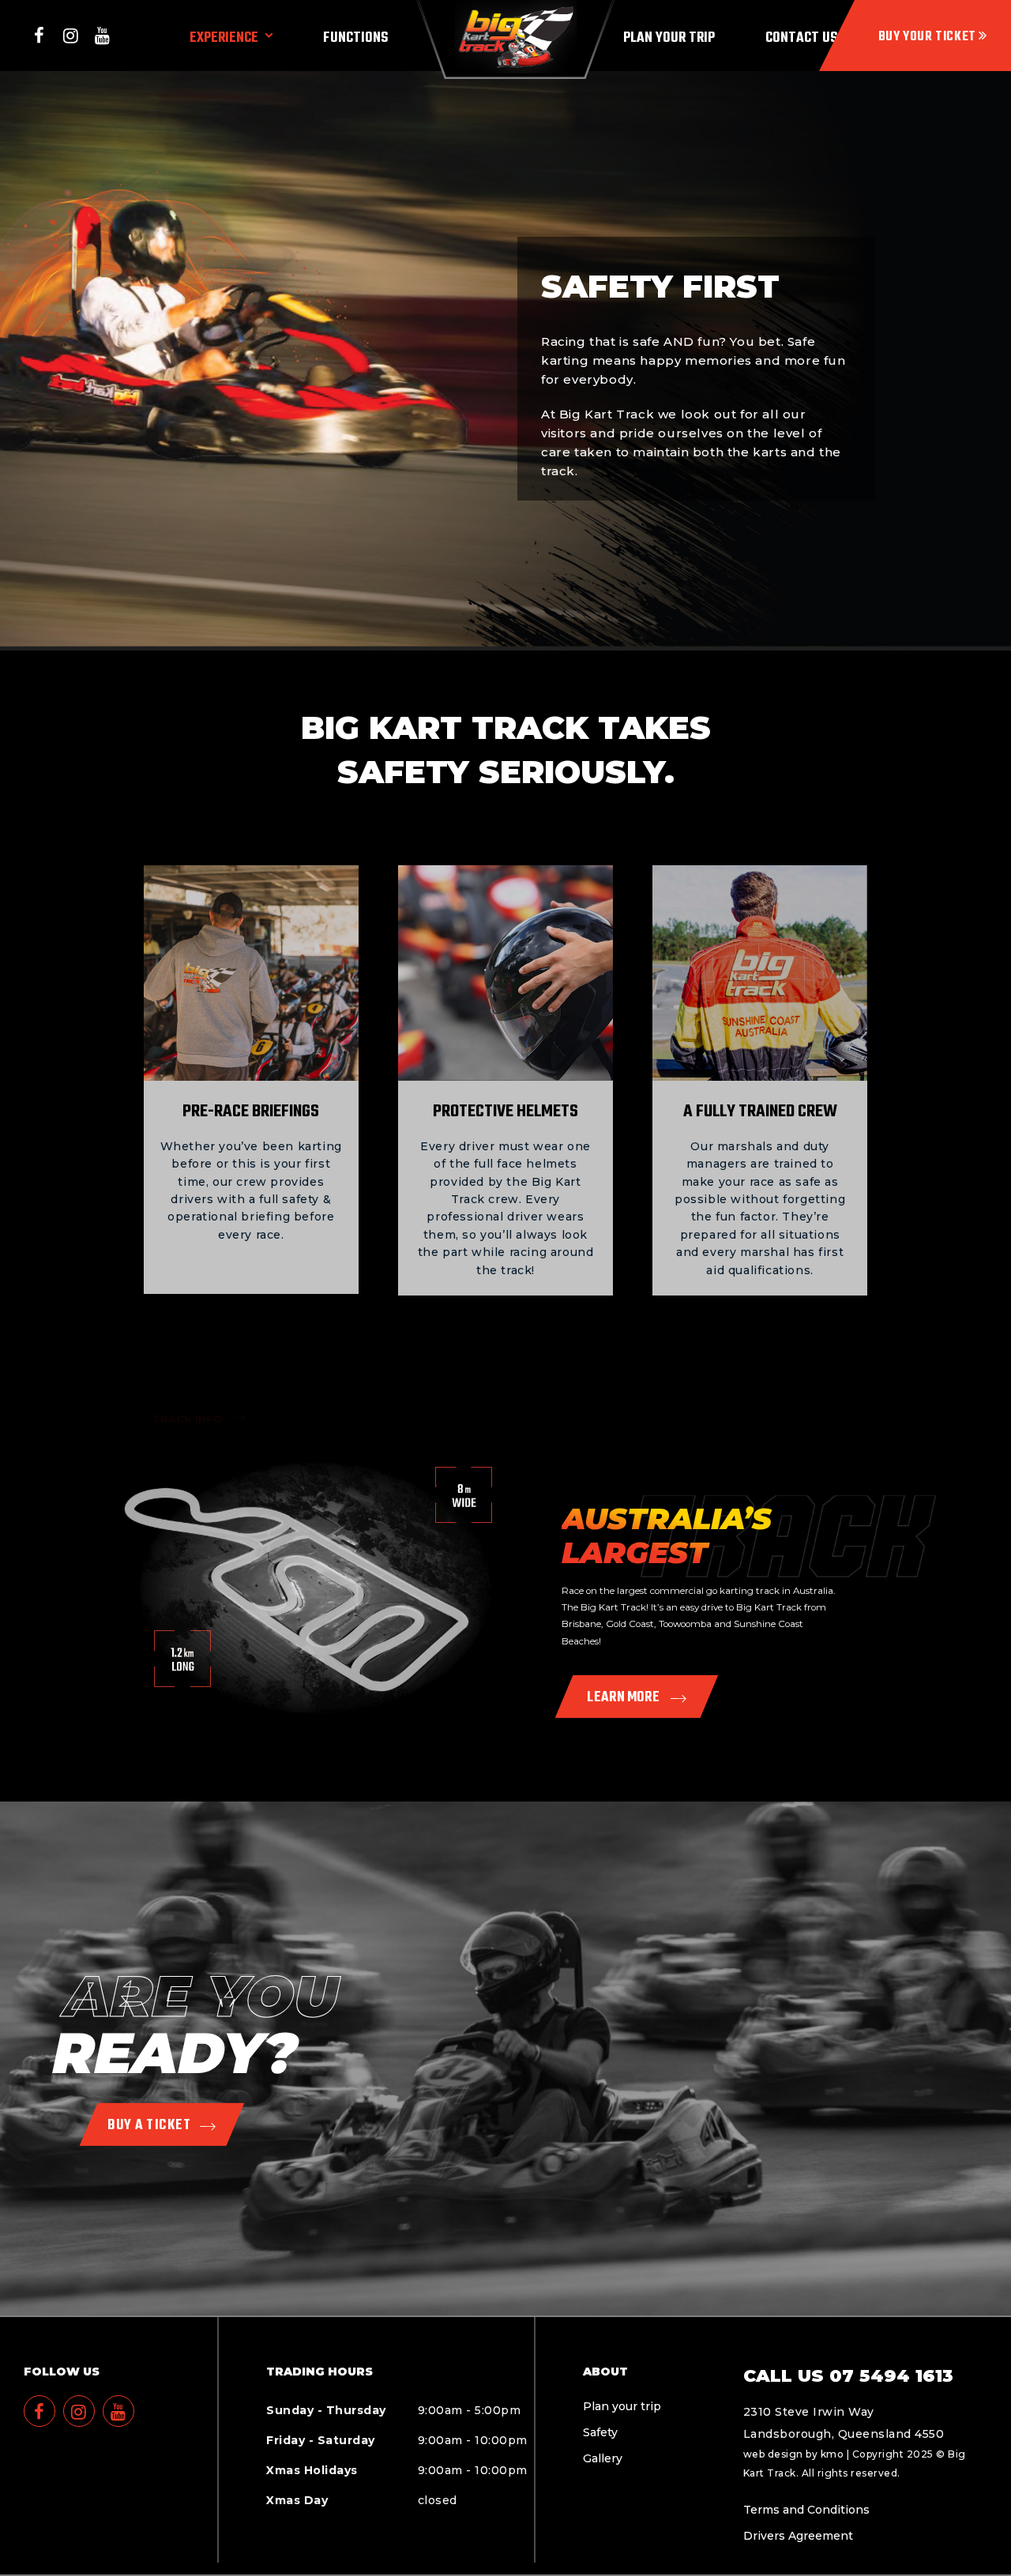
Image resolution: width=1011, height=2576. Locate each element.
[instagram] (71, 36)
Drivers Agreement (798, 2536)
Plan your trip (622, 2406)
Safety (600, 2432)
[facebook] (39, 36)
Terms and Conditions (806, 2510)
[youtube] (103, 36)
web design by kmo (794, 2454)
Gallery (603, 2458)
